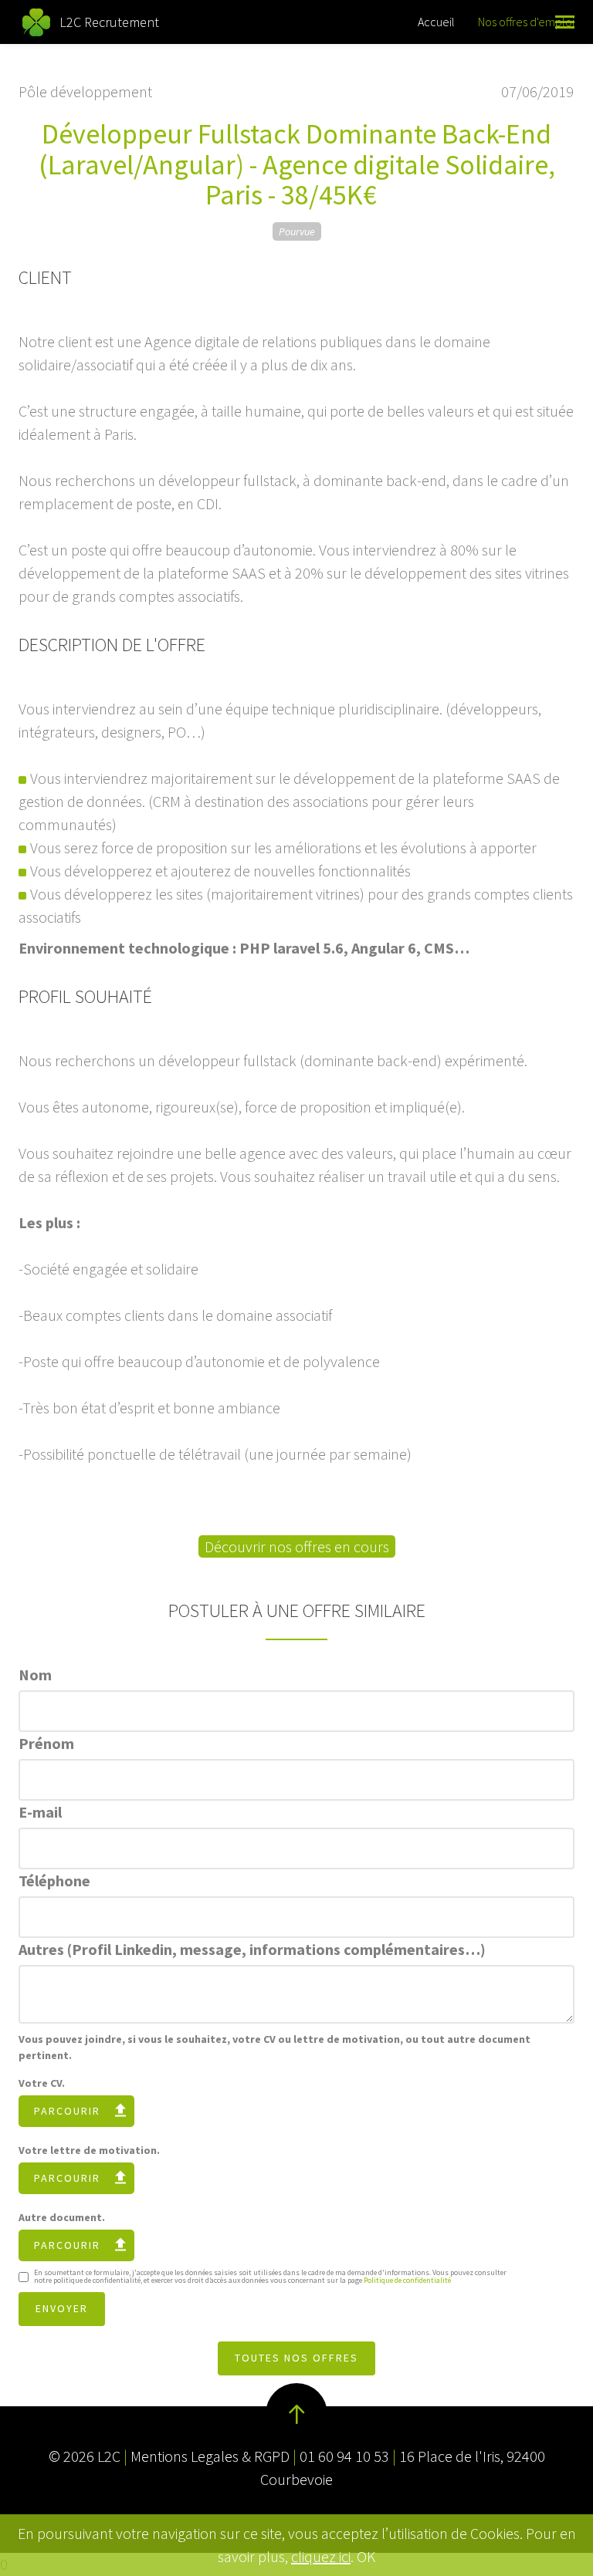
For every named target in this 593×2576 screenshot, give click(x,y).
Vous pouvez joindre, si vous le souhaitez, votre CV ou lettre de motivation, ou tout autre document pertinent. (274, 2047)
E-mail (40, 1812)
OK (366, 2556)
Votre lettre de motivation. (89, 2150)
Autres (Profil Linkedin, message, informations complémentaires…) (252, 1949)
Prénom (46, 1743)
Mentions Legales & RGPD (210, 2456)
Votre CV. (42, 2083)
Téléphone (54, 1881)
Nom (35, 1675)
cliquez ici (321, 2556)
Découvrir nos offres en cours (297, 1546)
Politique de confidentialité (407, 2280)
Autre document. (62, 2217)
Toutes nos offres (296, 2358)
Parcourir (67, 2111)
